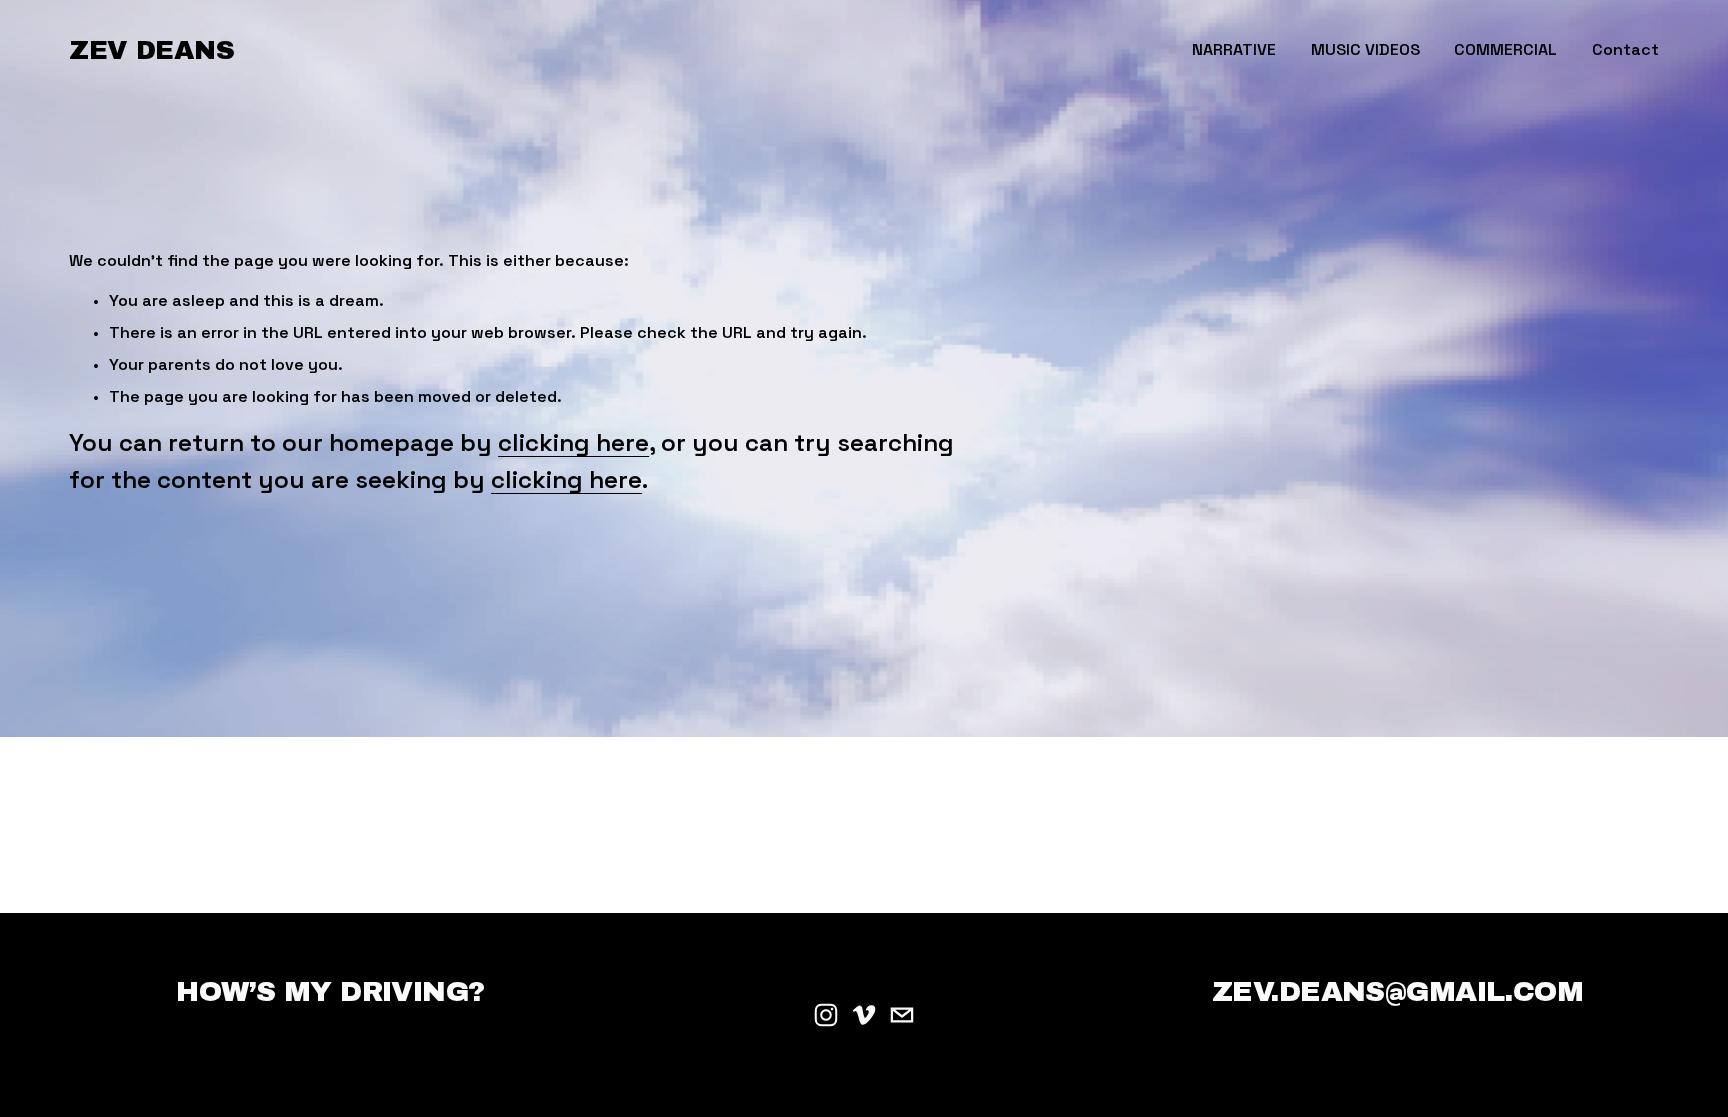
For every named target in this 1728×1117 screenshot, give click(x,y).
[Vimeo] (864, 1015)
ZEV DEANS (151, 50)
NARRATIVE (1234, 49)
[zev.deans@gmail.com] (902, 1015)
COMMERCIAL (1505, 49)
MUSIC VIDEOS (1365, 49)
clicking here (573, 442)
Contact (1625, 49)
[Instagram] (826, 1015)
